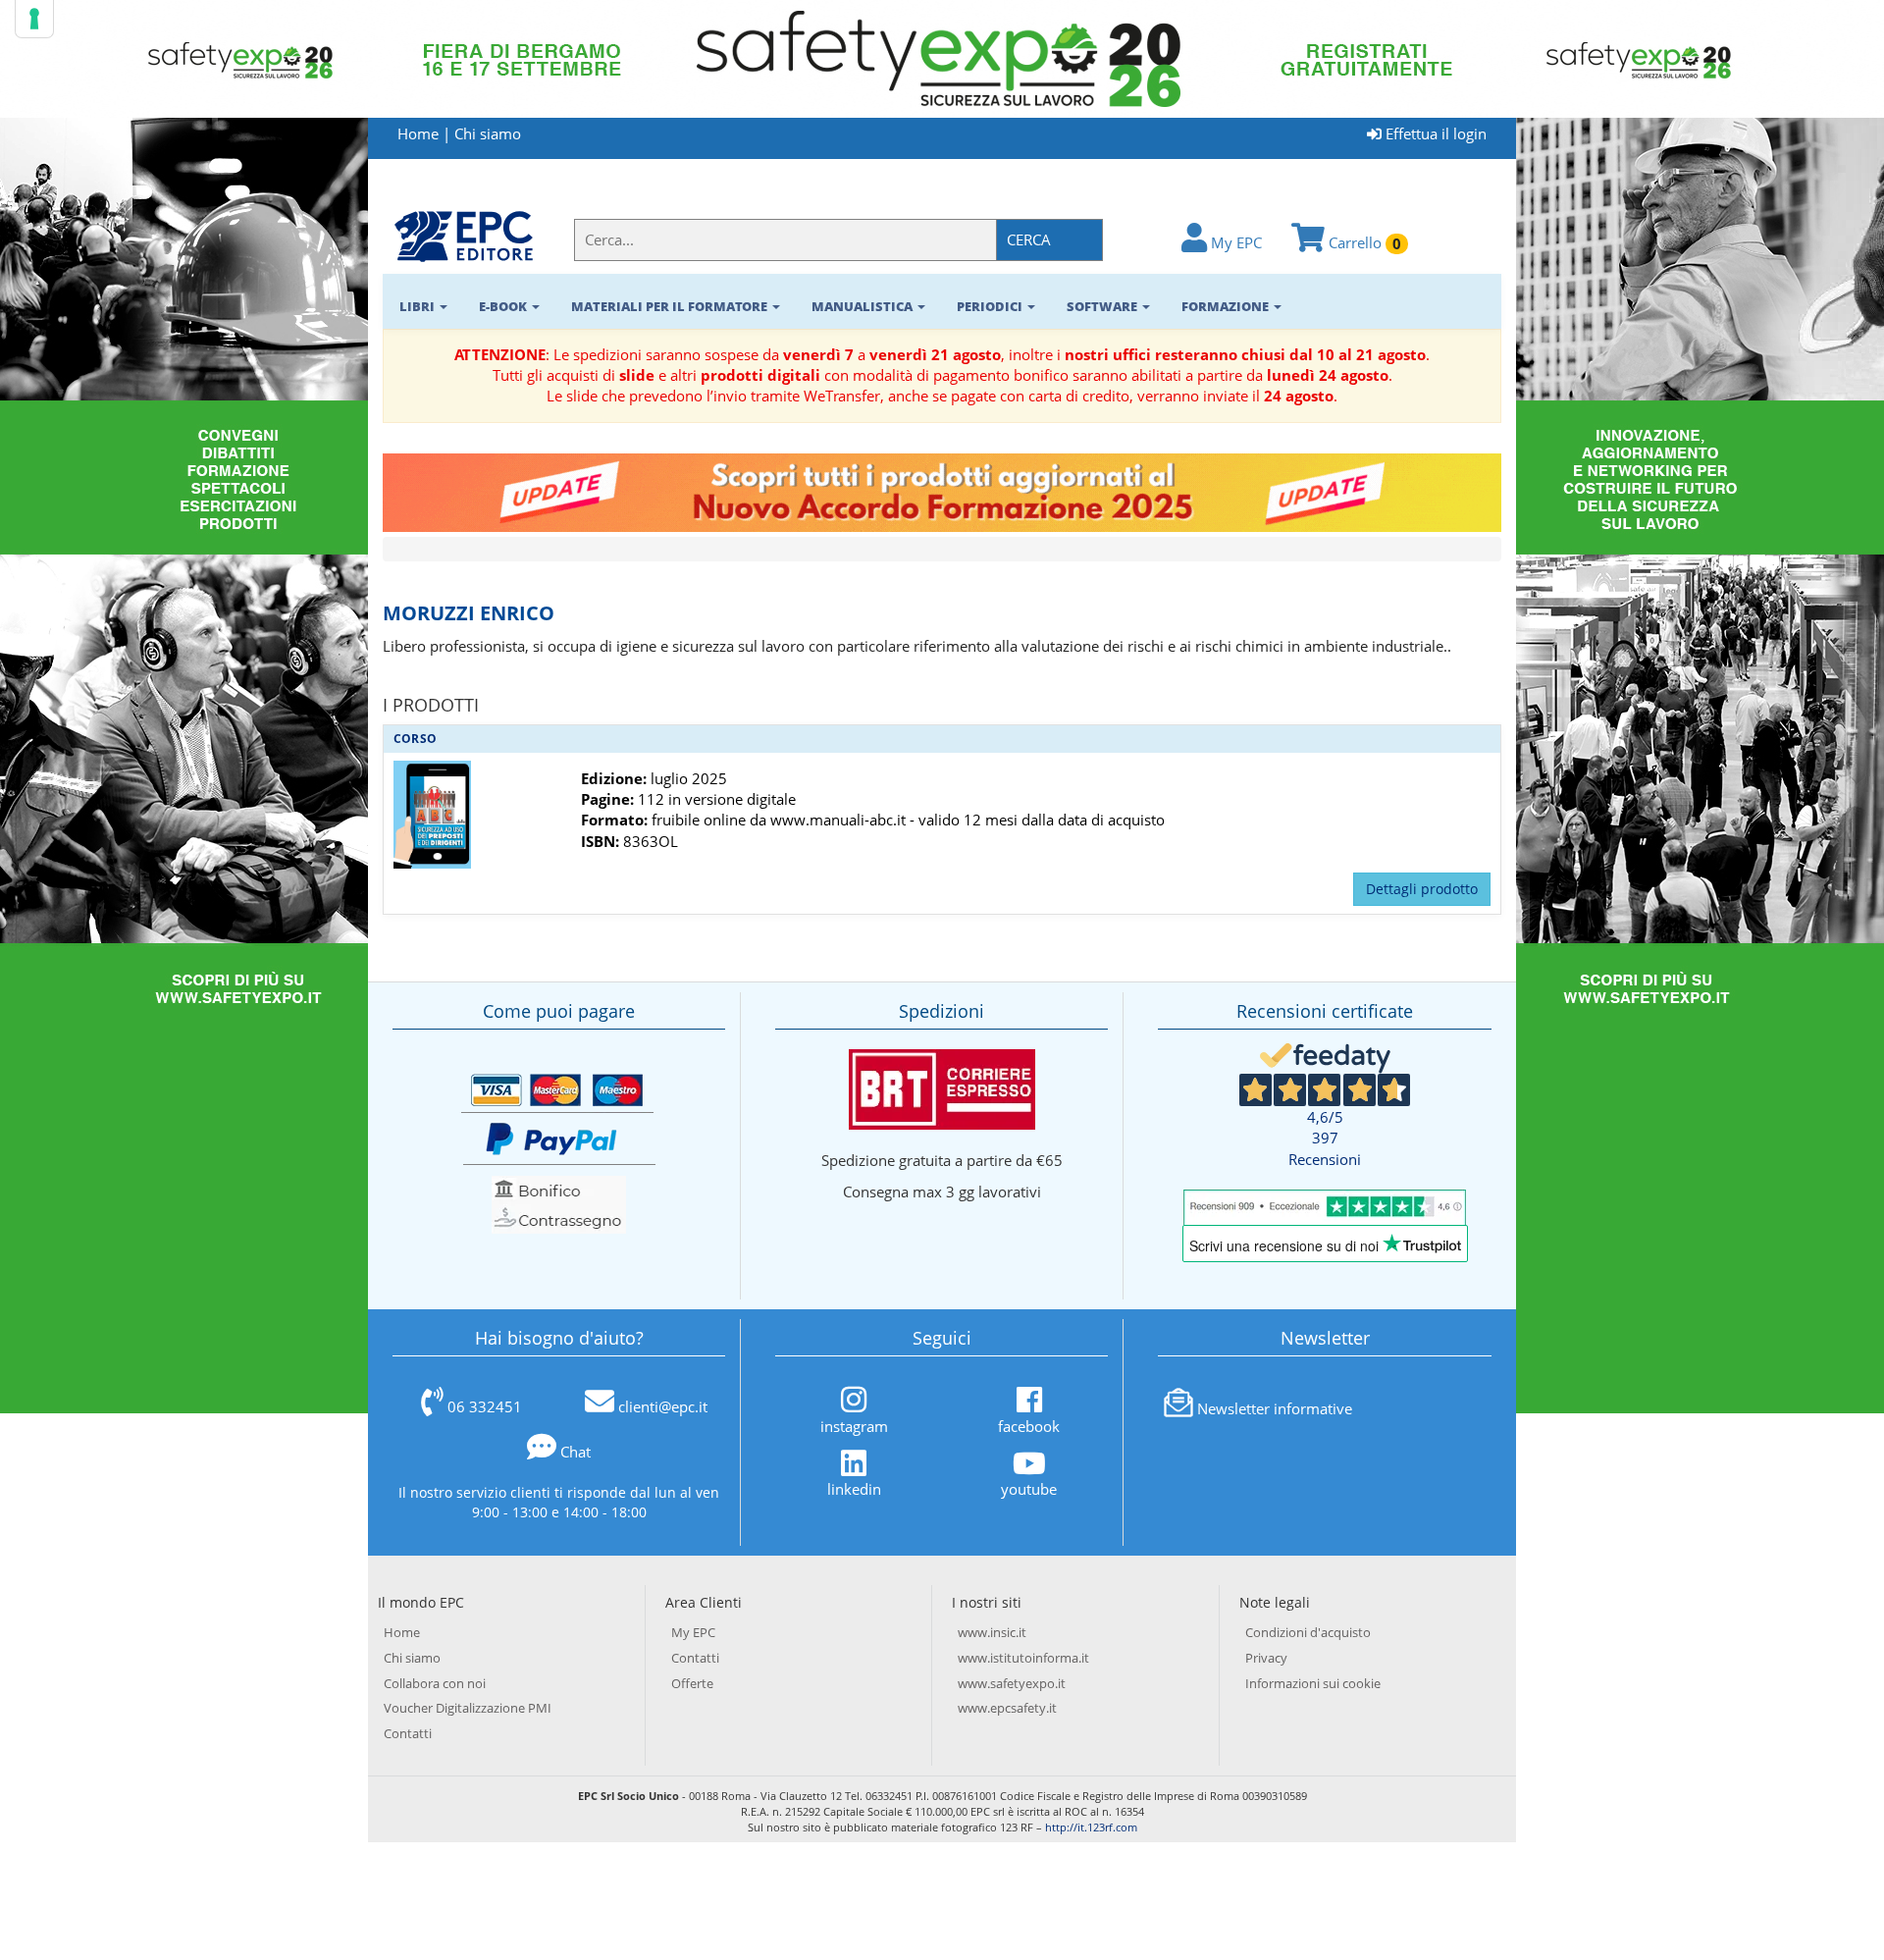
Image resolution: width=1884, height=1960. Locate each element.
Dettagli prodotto (1422, 889)
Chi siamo (488, 133)
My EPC (1234, 242)
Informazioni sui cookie (1313, 1683)
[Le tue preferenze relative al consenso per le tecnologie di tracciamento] (34, 19)
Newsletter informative (1275, 1408)
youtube (1029, 1489)
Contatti (408, 1733)
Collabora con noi (435, 1683)
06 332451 (485, 1406)
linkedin (854, 1489)
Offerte (692, 1683)
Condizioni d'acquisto (1308, 1632)
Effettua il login (1434, 133)
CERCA (1029, 239)
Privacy (1266, 1658)
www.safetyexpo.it (1012, 1683)
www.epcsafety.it (1007, 1708)
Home (418, 133)
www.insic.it (992, 1632)
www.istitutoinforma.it (1023, 1658)
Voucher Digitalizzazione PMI (468, 1708)
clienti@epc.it (663, 1406)
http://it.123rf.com (1091, 1827)
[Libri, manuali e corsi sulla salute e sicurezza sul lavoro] (464, 235)
